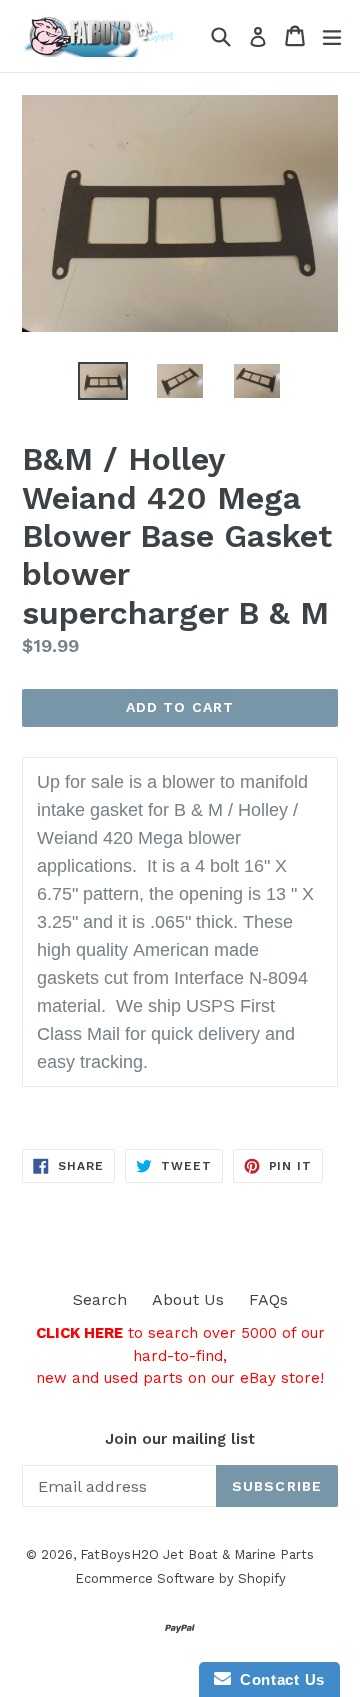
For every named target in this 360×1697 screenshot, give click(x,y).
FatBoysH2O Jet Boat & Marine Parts (197, 1554)
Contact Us (278, 1679)
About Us (188, 1299)
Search (100, 1299)
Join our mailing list (180, 1439)
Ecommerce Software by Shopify (180, 1578)
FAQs (268, 1299)
